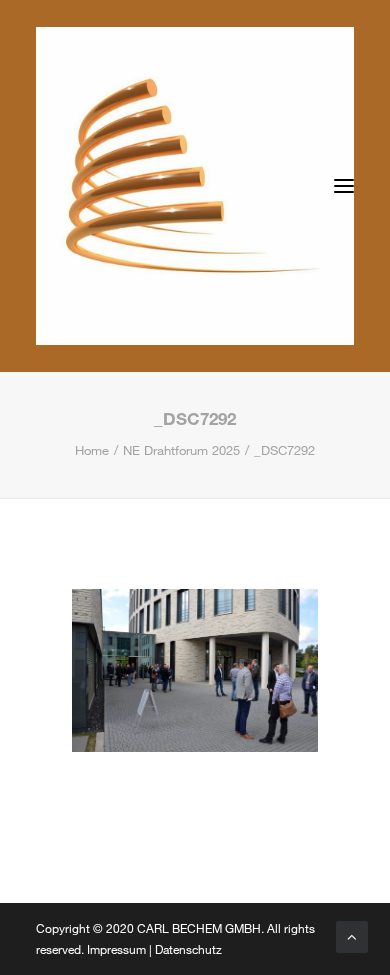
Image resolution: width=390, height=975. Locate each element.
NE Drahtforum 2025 (181, 450)
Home (92, 450)
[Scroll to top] (352, 935)
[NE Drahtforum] (195, 186)
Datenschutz (188, 949)
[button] (344, 186)
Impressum (116, 949)
